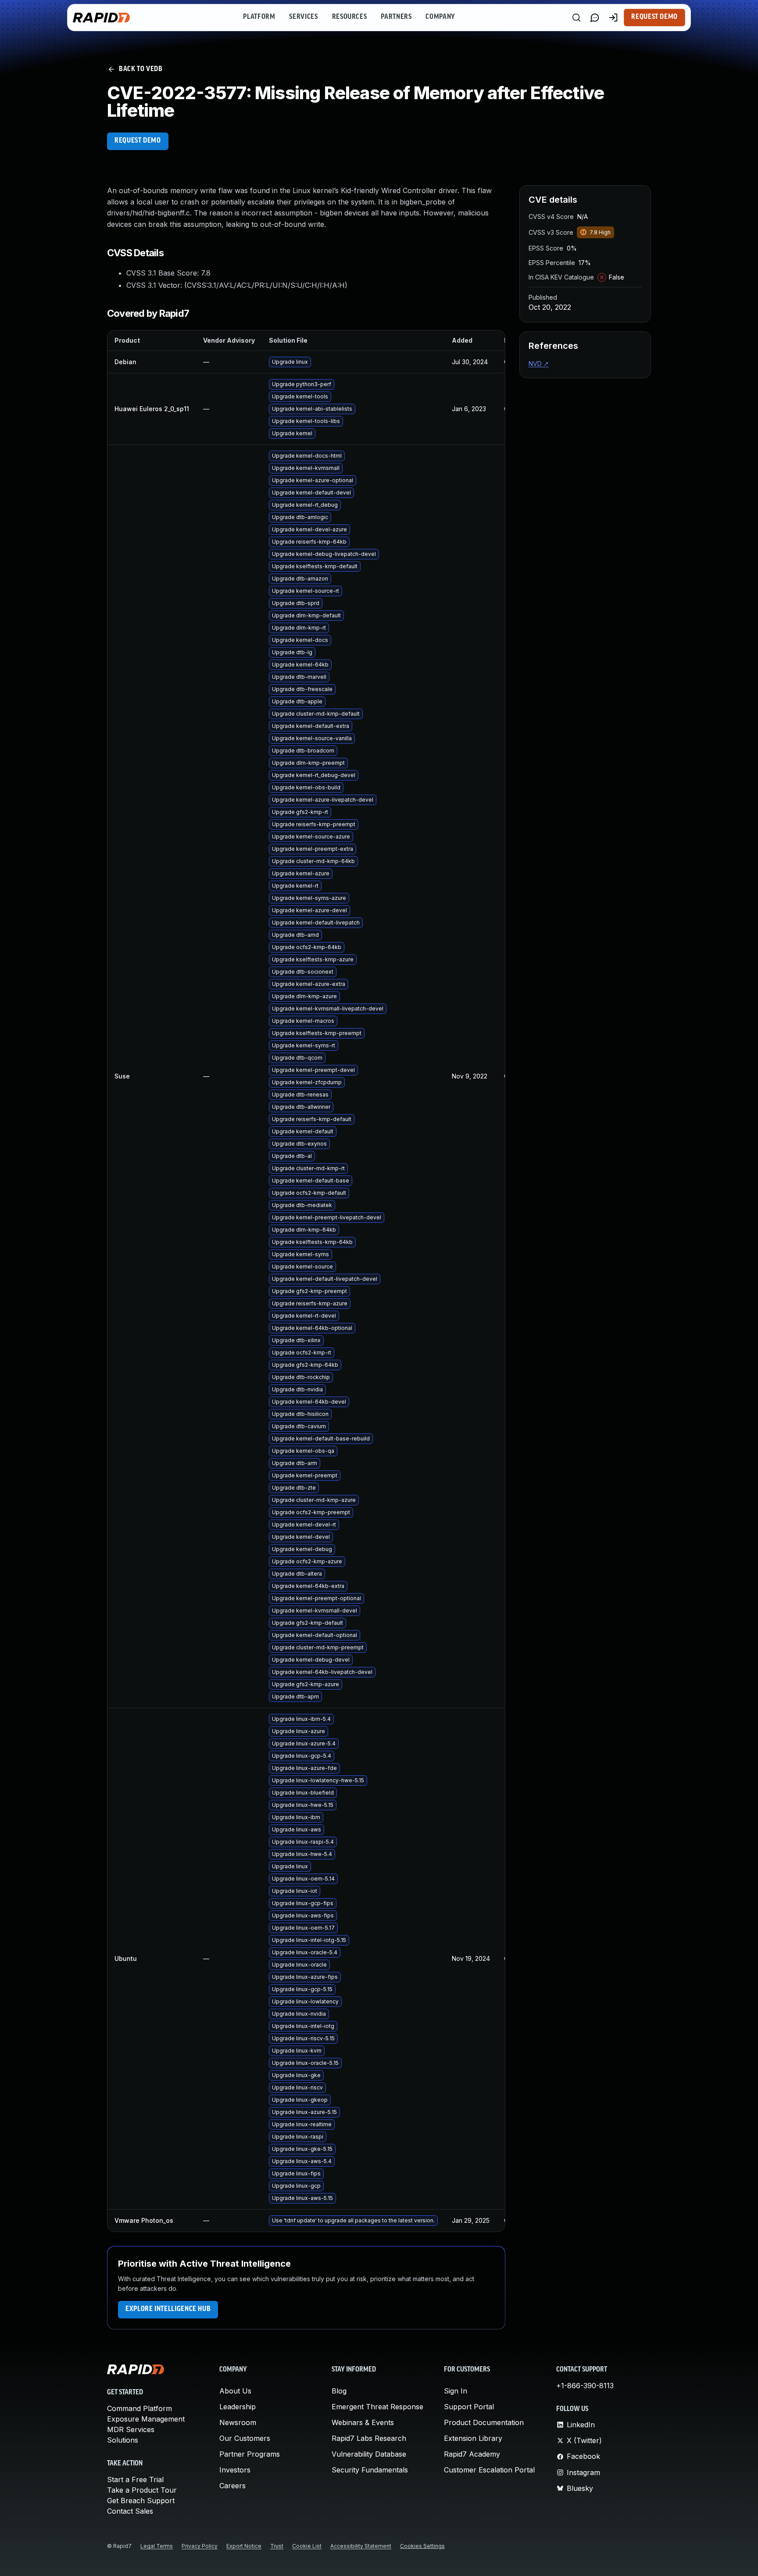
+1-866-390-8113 (585, 2386)
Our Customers (245, 2438)
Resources (350, 17)
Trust (277, 2546)
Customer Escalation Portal (489, 2470)
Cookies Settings (422, 2546)
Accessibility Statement (361, 2546)
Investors (235, 2470)
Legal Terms (157, 2546)
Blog (339, 2391)
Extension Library (473, 2438)
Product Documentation (484, 2422)
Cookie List (307, 2546)
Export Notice (244, 2546)
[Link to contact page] (595, 18)
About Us (235, 2391)
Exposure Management (146, 2419)
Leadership (238, 2407)
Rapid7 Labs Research (369, 2438)
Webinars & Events (363, 2422)
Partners (396, 17)
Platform (259, 17)
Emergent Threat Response (377, 2407)
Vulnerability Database (369, 2454)
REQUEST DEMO (138, 141)
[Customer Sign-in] (613, 18)
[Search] (576, 18)
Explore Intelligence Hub (168, 2309)
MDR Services (131, 2429)
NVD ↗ (539, 364)
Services (303, 17)
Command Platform (139, 2408)
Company (440, 17)
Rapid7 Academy (472, 2454)
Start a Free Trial (135, 2479)
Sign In (456, 2391)
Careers (232, 2486)
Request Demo (654, 17)
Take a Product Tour (142, 2490)
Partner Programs (250, 2454)
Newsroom (238, 2422)
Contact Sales (130, 2511)
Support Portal (469, 2407)
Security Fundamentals (370, 2470)
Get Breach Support (141, 2501)
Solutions (123, 2440)
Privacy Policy (200, 2546)
